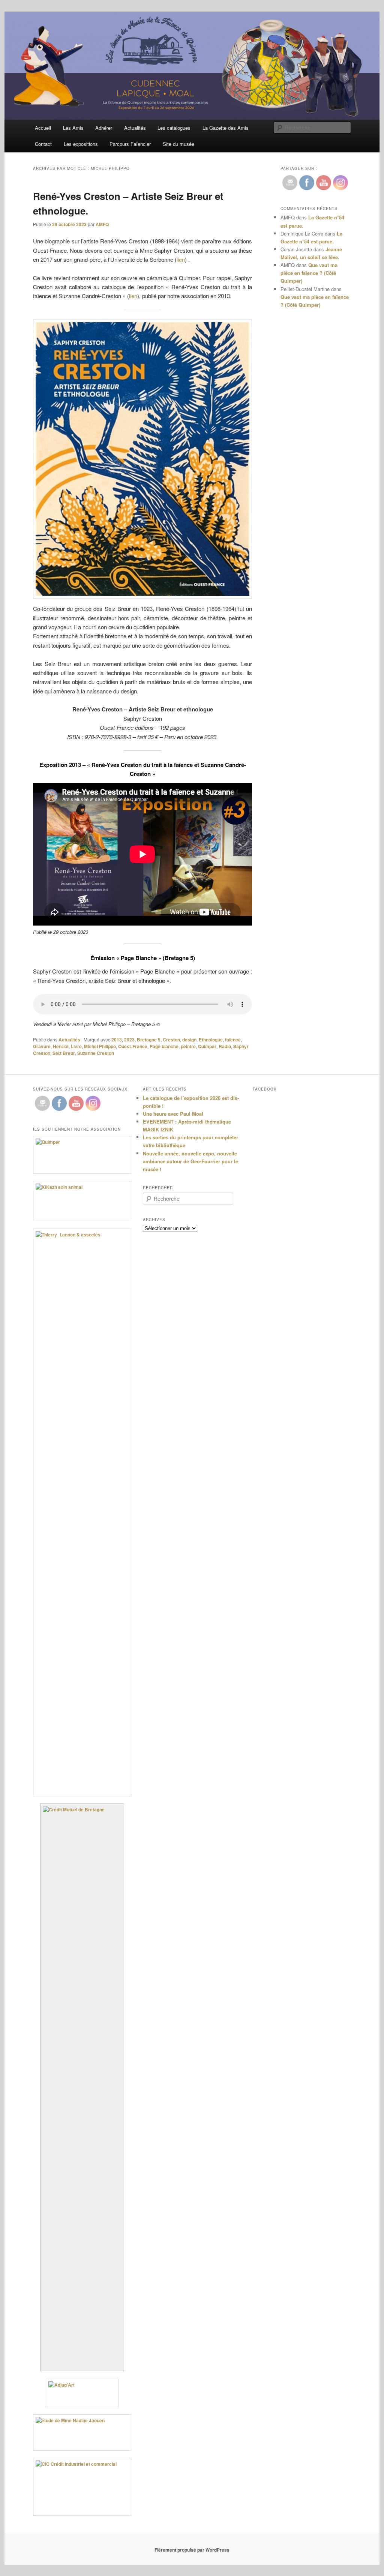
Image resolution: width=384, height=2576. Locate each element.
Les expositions (81, 144)
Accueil (43, 128)
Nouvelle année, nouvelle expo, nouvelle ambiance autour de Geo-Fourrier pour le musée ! (190, 1161)
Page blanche (164, 1046)
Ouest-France (133, 1046)
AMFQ (102, 224)
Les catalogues (174, 128)
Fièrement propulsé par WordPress (192, 2550)
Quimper (207, 1046)
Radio (225, 1046)
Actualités (135, 128)
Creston (171, 1040)
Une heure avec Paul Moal (173, 1114)
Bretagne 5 (149, 1040)
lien (181, 259)
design (189, 1040)
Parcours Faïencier (130, 144)
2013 (117, 1040)
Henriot (61, 1046)
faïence (233, 1040)
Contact (43, 144)
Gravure (42, 1046)
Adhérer (104, 128)
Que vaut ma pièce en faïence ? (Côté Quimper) (309, 273)
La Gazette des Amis (226, 128)
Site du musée (178, 144)
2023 (129, 1040)
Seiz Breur (64, 1053)
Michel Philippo (100, 1046)
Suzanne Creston (96, 1053)
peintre (188, 1046)
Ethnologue (211, 1040)
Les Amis (73, 128)
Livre (76, 1046)
